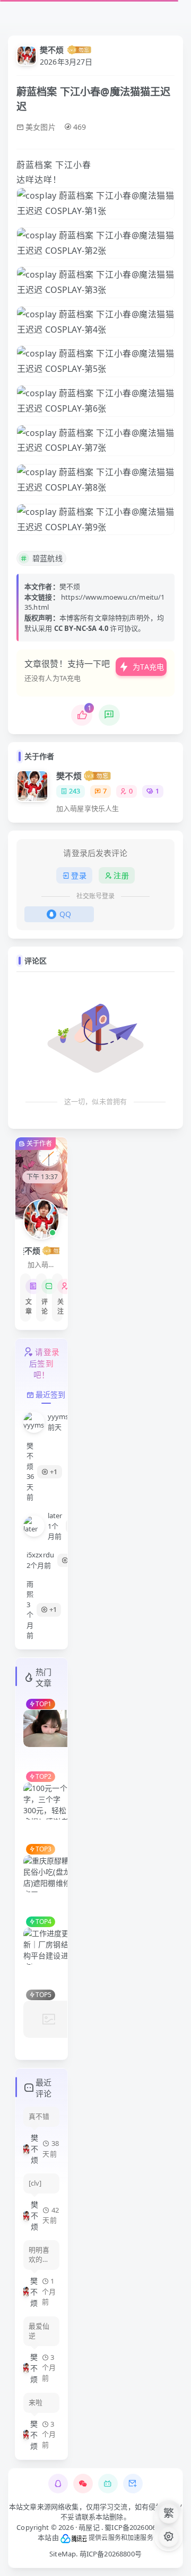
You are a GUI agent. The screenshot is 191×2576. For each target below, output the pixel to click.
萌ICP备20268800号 (111, 2554)
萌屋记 (89, 2527)
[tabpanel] (41, 1526)
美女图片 (41, 127)
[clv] (35, 2183)
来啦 (36, 2403)
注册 (121, 875)
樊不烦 (52, 50)
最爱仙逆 (39, 2331)
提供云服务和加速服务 (120, 2538)
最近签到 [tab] (51, 1394)
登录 (79, 875)
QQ (65, 914)
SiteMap (63, 2554)
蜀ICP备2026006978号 (140, 2527)
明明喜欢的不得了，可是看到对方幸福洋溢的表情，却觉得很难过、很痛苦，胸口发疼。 (39, 2255)
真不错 (39, 2116)
